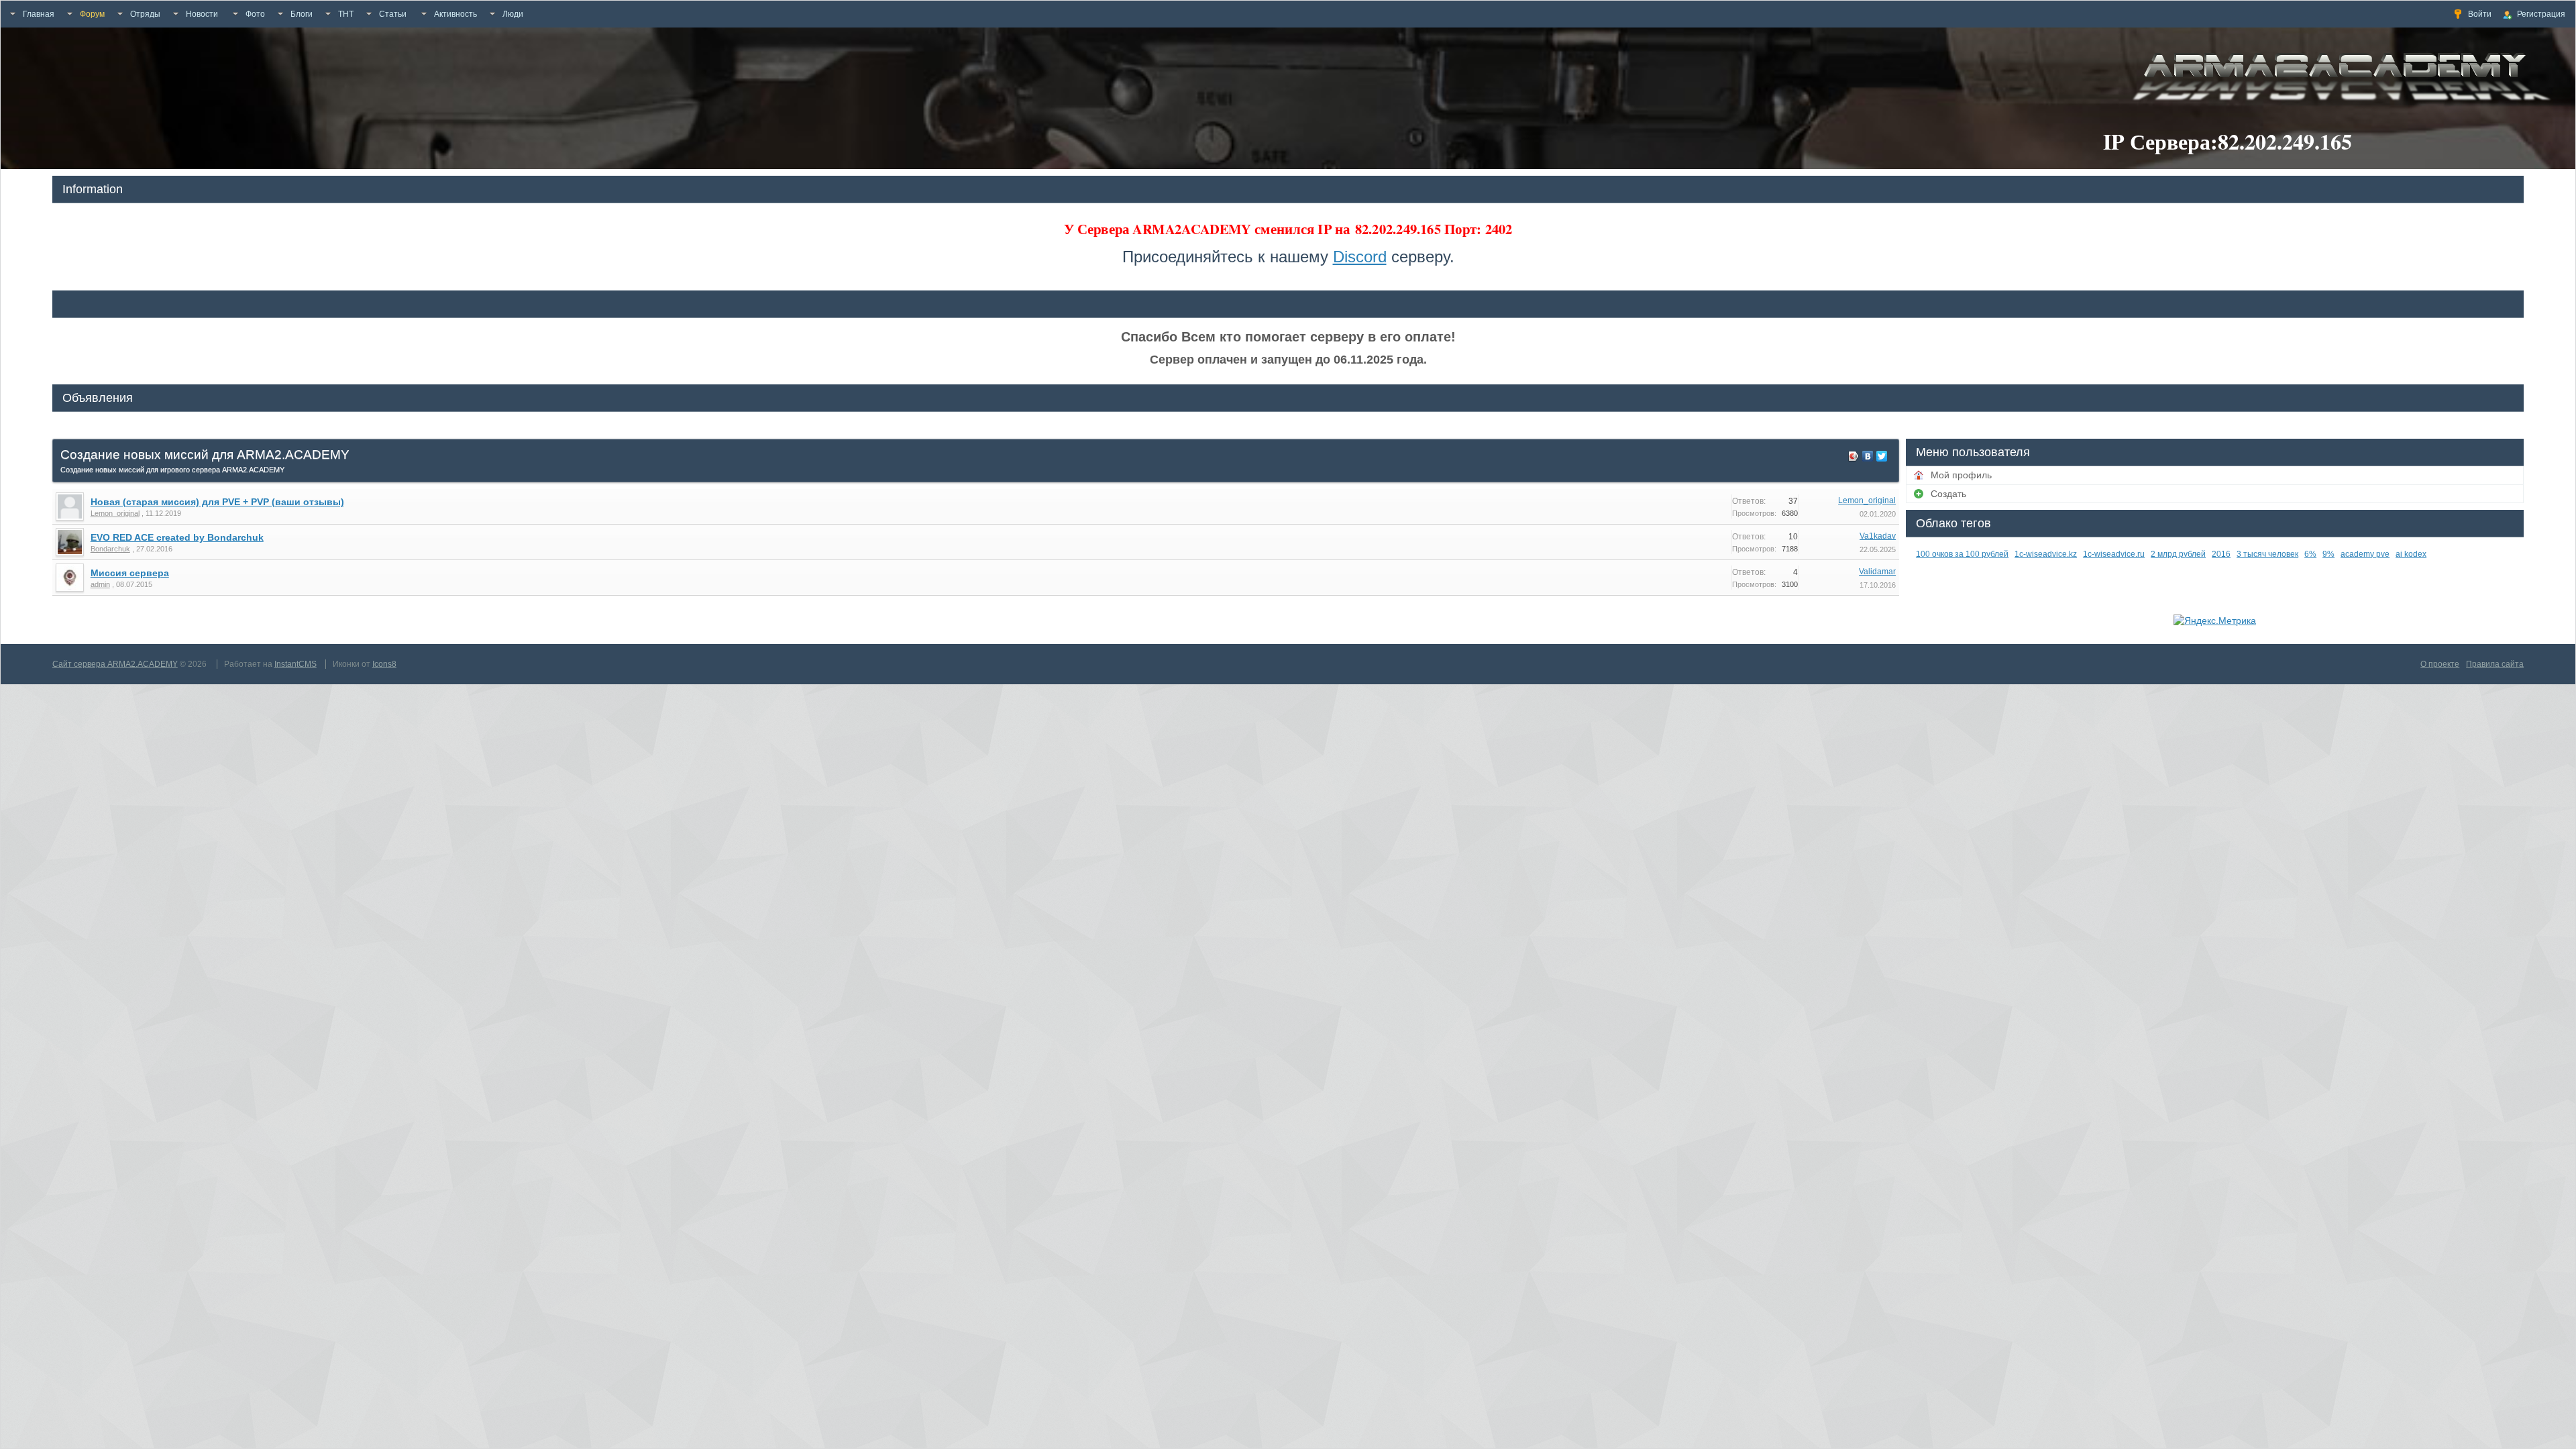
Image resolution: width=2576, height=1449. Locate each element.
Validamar (1877, 572)
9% (2328, 554)
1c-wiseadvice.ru (2114, 554)
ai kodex (2411, 554)
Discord (1360, 257)
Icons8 (384, 664)
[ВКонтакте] (1868, 456)
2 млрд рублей (2178, 554)
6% (2310, 554)
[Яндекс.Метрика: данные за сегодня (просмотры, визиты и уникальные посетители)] (2215, 621)
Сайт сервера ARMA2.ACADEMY (115, 664)
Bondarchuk (110, 549)
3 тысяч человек (2267, 554)
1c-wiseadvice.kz (2046, 554)
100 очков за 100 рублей (1962, 554)
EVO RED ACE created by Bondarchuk (177, 537)
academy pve (2365, 554)
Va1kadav (1878, 536)
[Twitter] (1882, 456)
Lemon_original (115, 513)
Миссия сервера (130, 573)
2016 (2221, 554)
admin (100, 584)
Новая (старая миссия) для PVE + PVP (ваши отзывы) (217, 502)
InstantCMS (296, 664)
